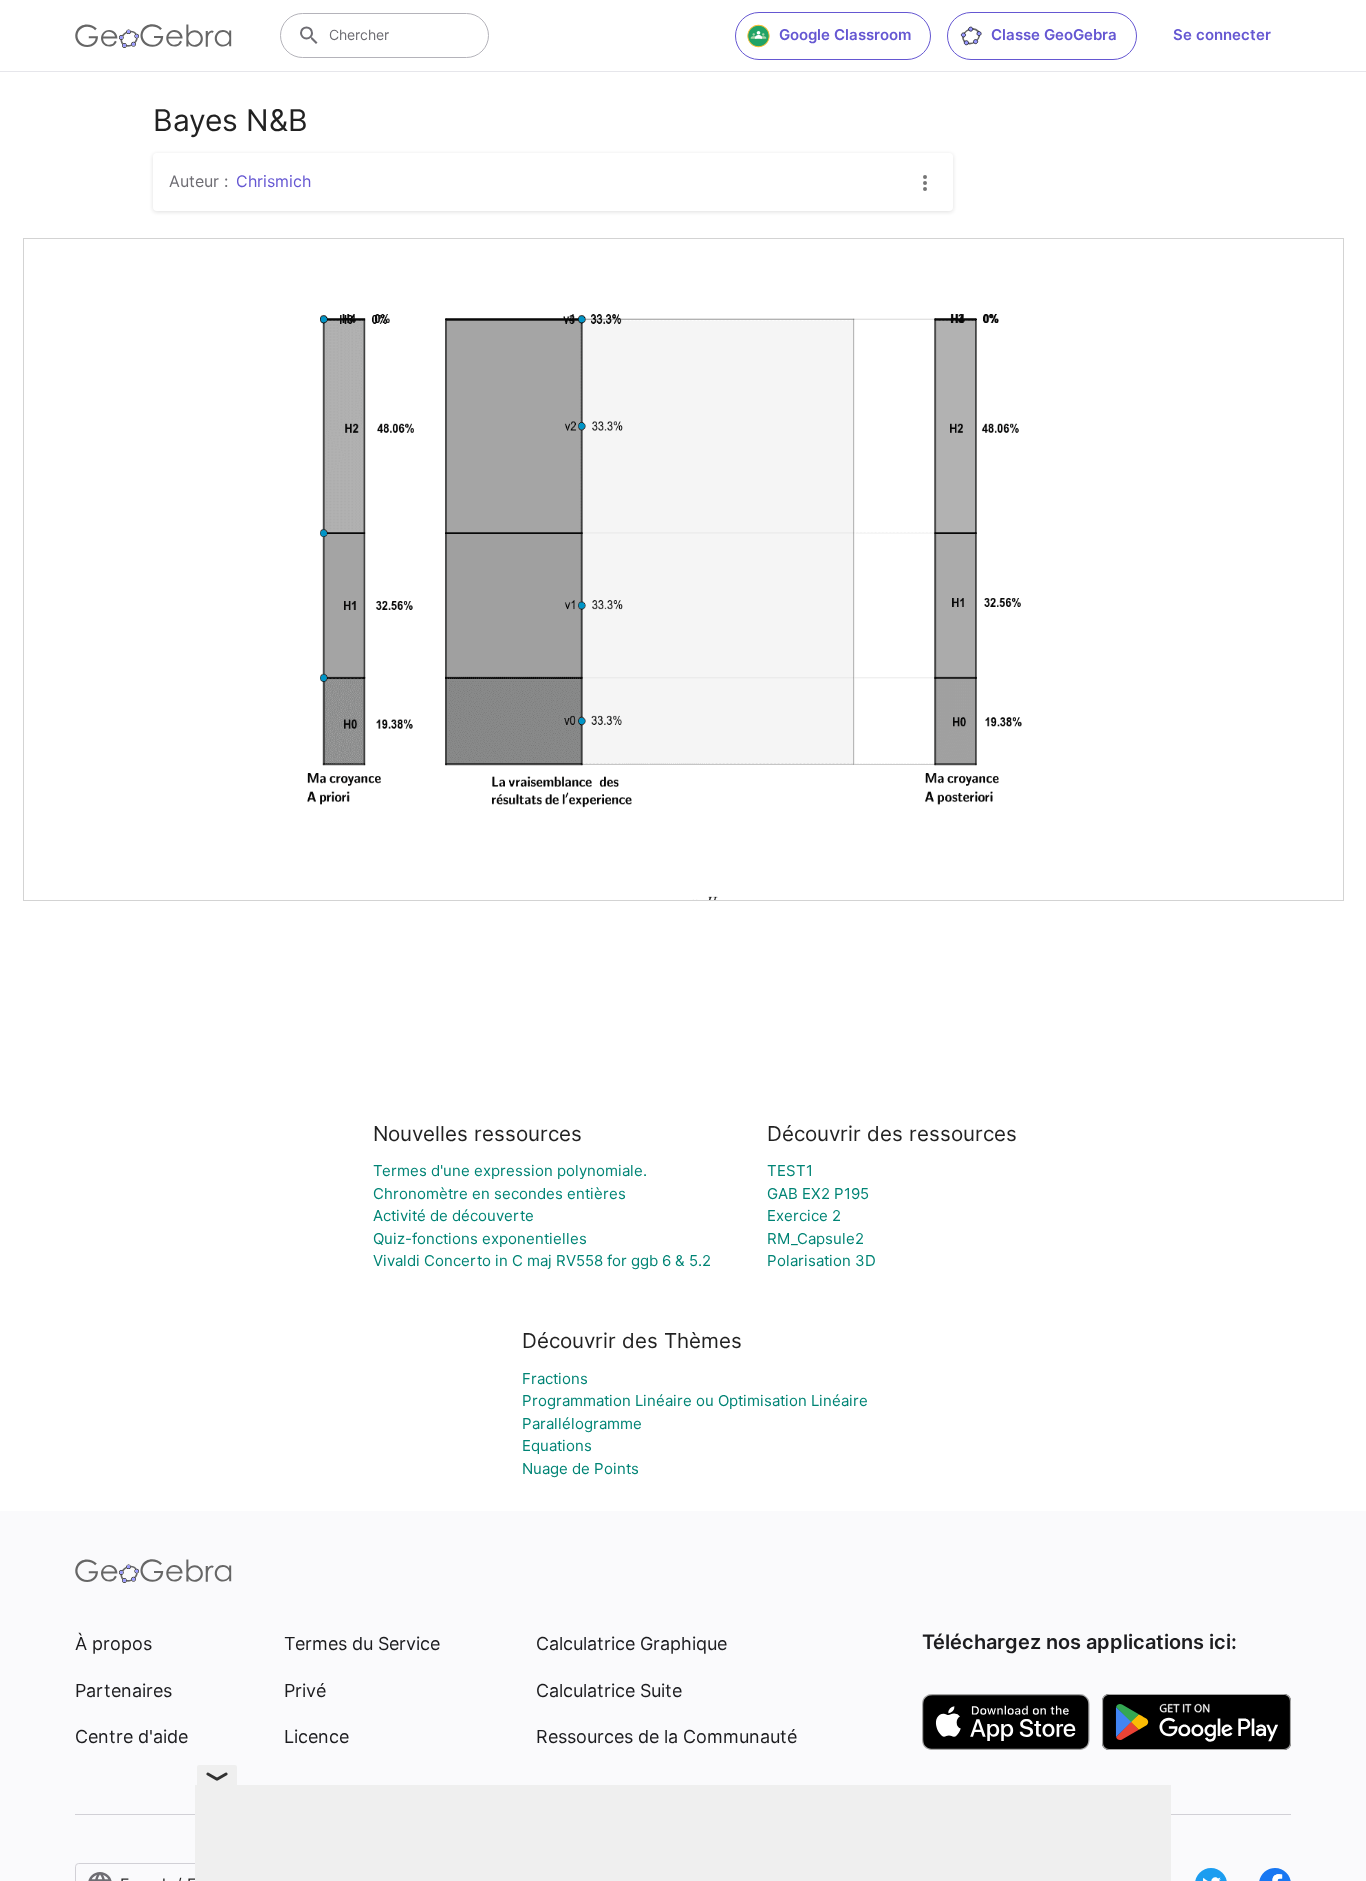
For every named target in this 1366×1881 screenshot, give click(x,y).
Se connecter (1222, 34)
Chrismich (273, 181)
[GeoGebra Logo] (153, 36)
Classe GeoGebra (1054, 34)
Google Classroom (845, 34)
